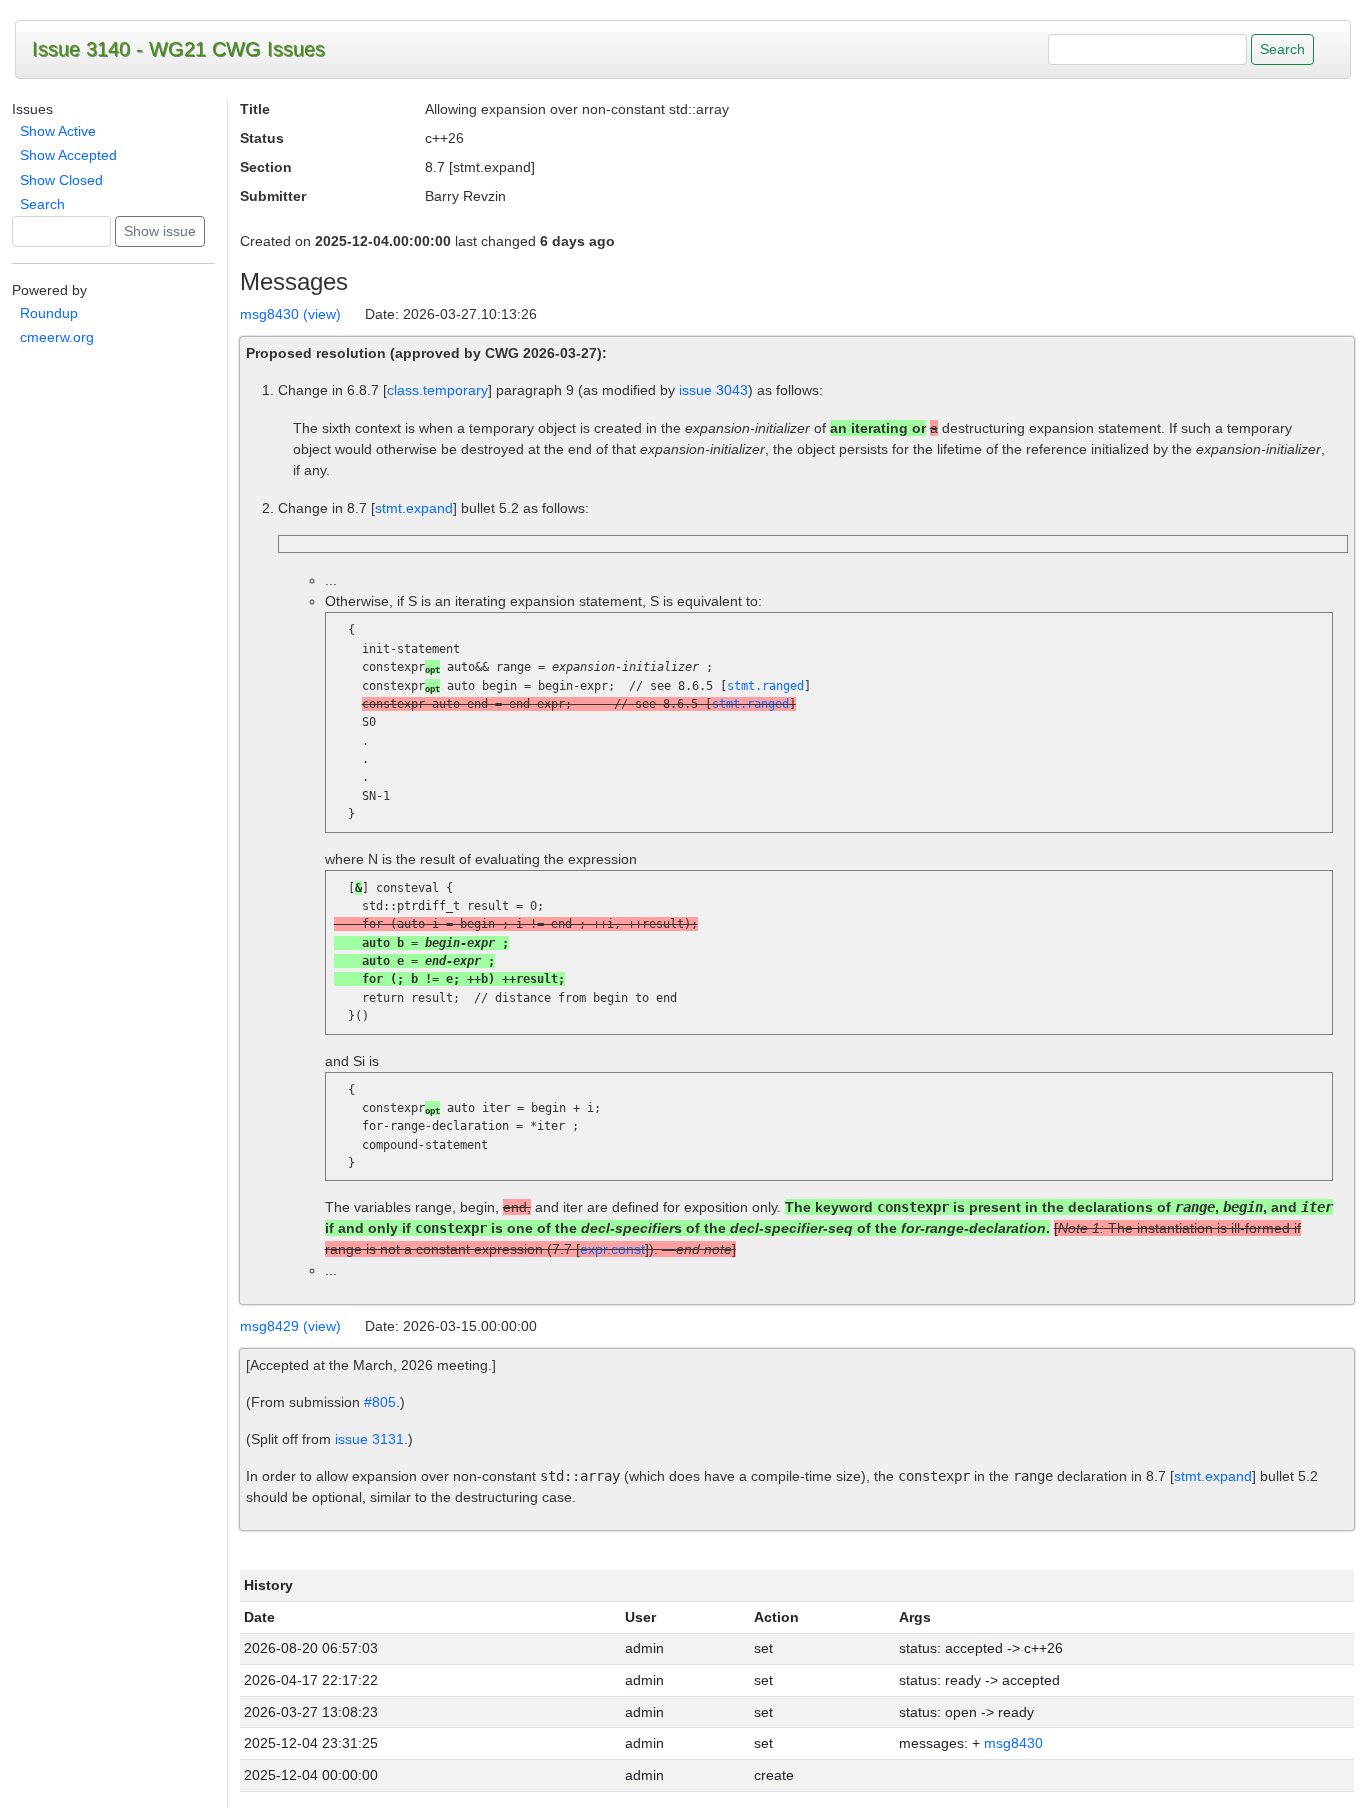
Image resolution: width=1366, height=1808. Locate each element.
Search (42, 204)
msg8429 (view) (290, 1326)
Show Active (58, 131)
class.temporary (437, 390)
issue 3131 (369, 1439)
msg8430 (1013, 1743)
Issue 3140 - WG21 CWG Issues (178, 49)
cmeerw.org (57, 337)
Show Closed (61, 180)
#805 (380, 1402)
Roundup (49, 313)
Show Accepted (68, 155)
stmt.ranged (765, 686)
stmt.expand (414, 508)
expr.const (612, 1249)
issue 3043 (713, 390)
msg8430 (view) (290, 314)
